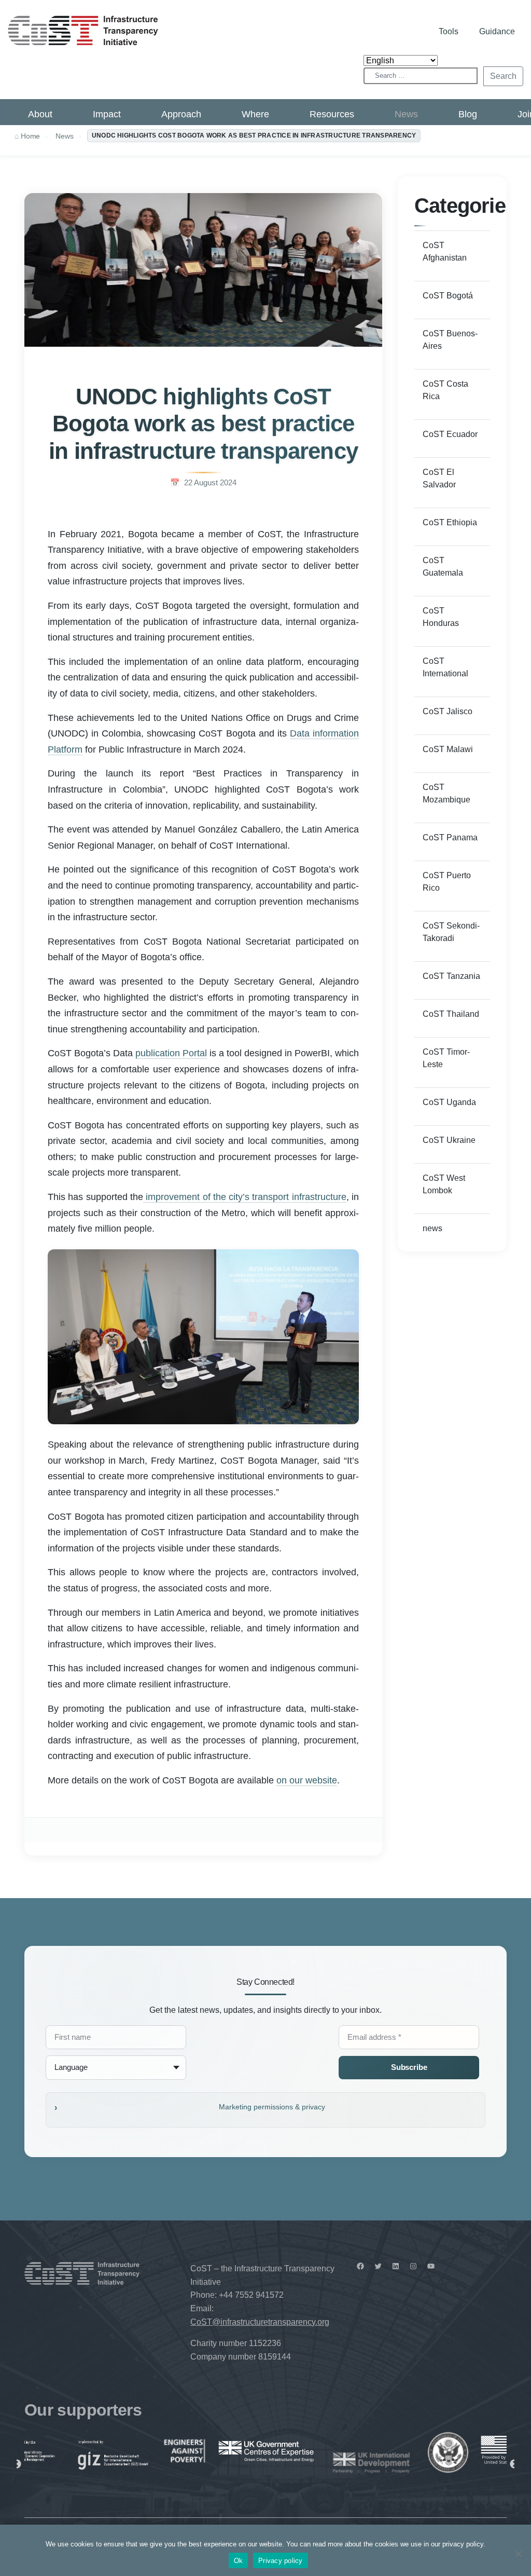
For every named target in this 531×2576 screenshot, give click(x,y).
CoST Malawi (448, 749)
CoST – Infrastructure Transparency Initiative (83, 30)
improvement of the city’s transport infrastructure (245, 1197)
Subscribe (409, 2067)
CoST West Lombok (444, 1184)
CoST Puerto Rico (447, 882)
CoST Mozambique (446, 793)
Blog (468, 114)
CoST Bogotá (448, 296)
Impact (107, 114)
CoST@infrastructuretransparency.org (260, 2322)
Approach (181, 114)
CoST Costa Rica (445, 390)
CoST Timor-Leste (446, 1058)
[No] (518, 2554)
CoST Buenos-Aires (450, 340)
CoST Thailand (451, 1014)
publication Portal (171, 1053)
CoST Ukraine (449, 1140)
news (432, 1228)
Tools (449, 31)
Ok (239, 2561)
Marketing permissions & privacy (272, 2107)
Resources (332, 114)
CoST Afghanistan (445, 251)
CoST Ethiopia (450, 522)
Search (503, 76)
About (40, 114)
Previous (17, 2464)
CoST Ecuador (450, 434)
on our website (307, 1780)
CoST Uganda (449, 1102)
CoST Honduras (441, 617)
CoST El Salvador (439, 478)
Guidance (497, 31)
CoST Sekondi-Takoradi (451, 932)
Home (30, 136)
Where (255, 114)
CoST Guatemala (443, 567)
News (406, 114)
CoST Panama (450, 837)
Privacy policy (281, 2561)
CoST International (445, 667)
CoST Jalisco (448, 711)
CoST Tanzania (451, 976)
